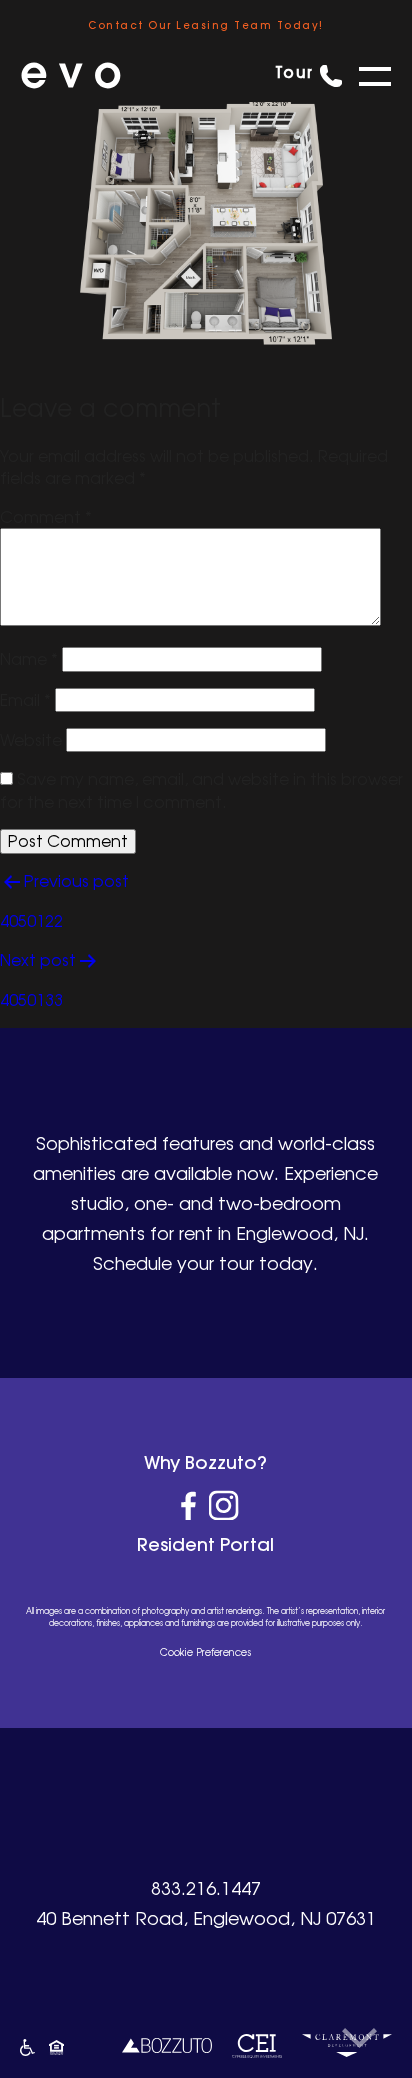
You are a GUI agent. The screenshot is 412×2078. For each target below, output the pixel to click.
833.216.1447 (206, 1888)
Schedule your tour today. (205, 1263)
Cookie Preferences (205, 1652)
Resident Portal (205, 1544)
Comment (46, 517)
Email (25, 700)
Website (31, 740)
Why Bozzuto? (205, 1462)
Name (29, 659)
